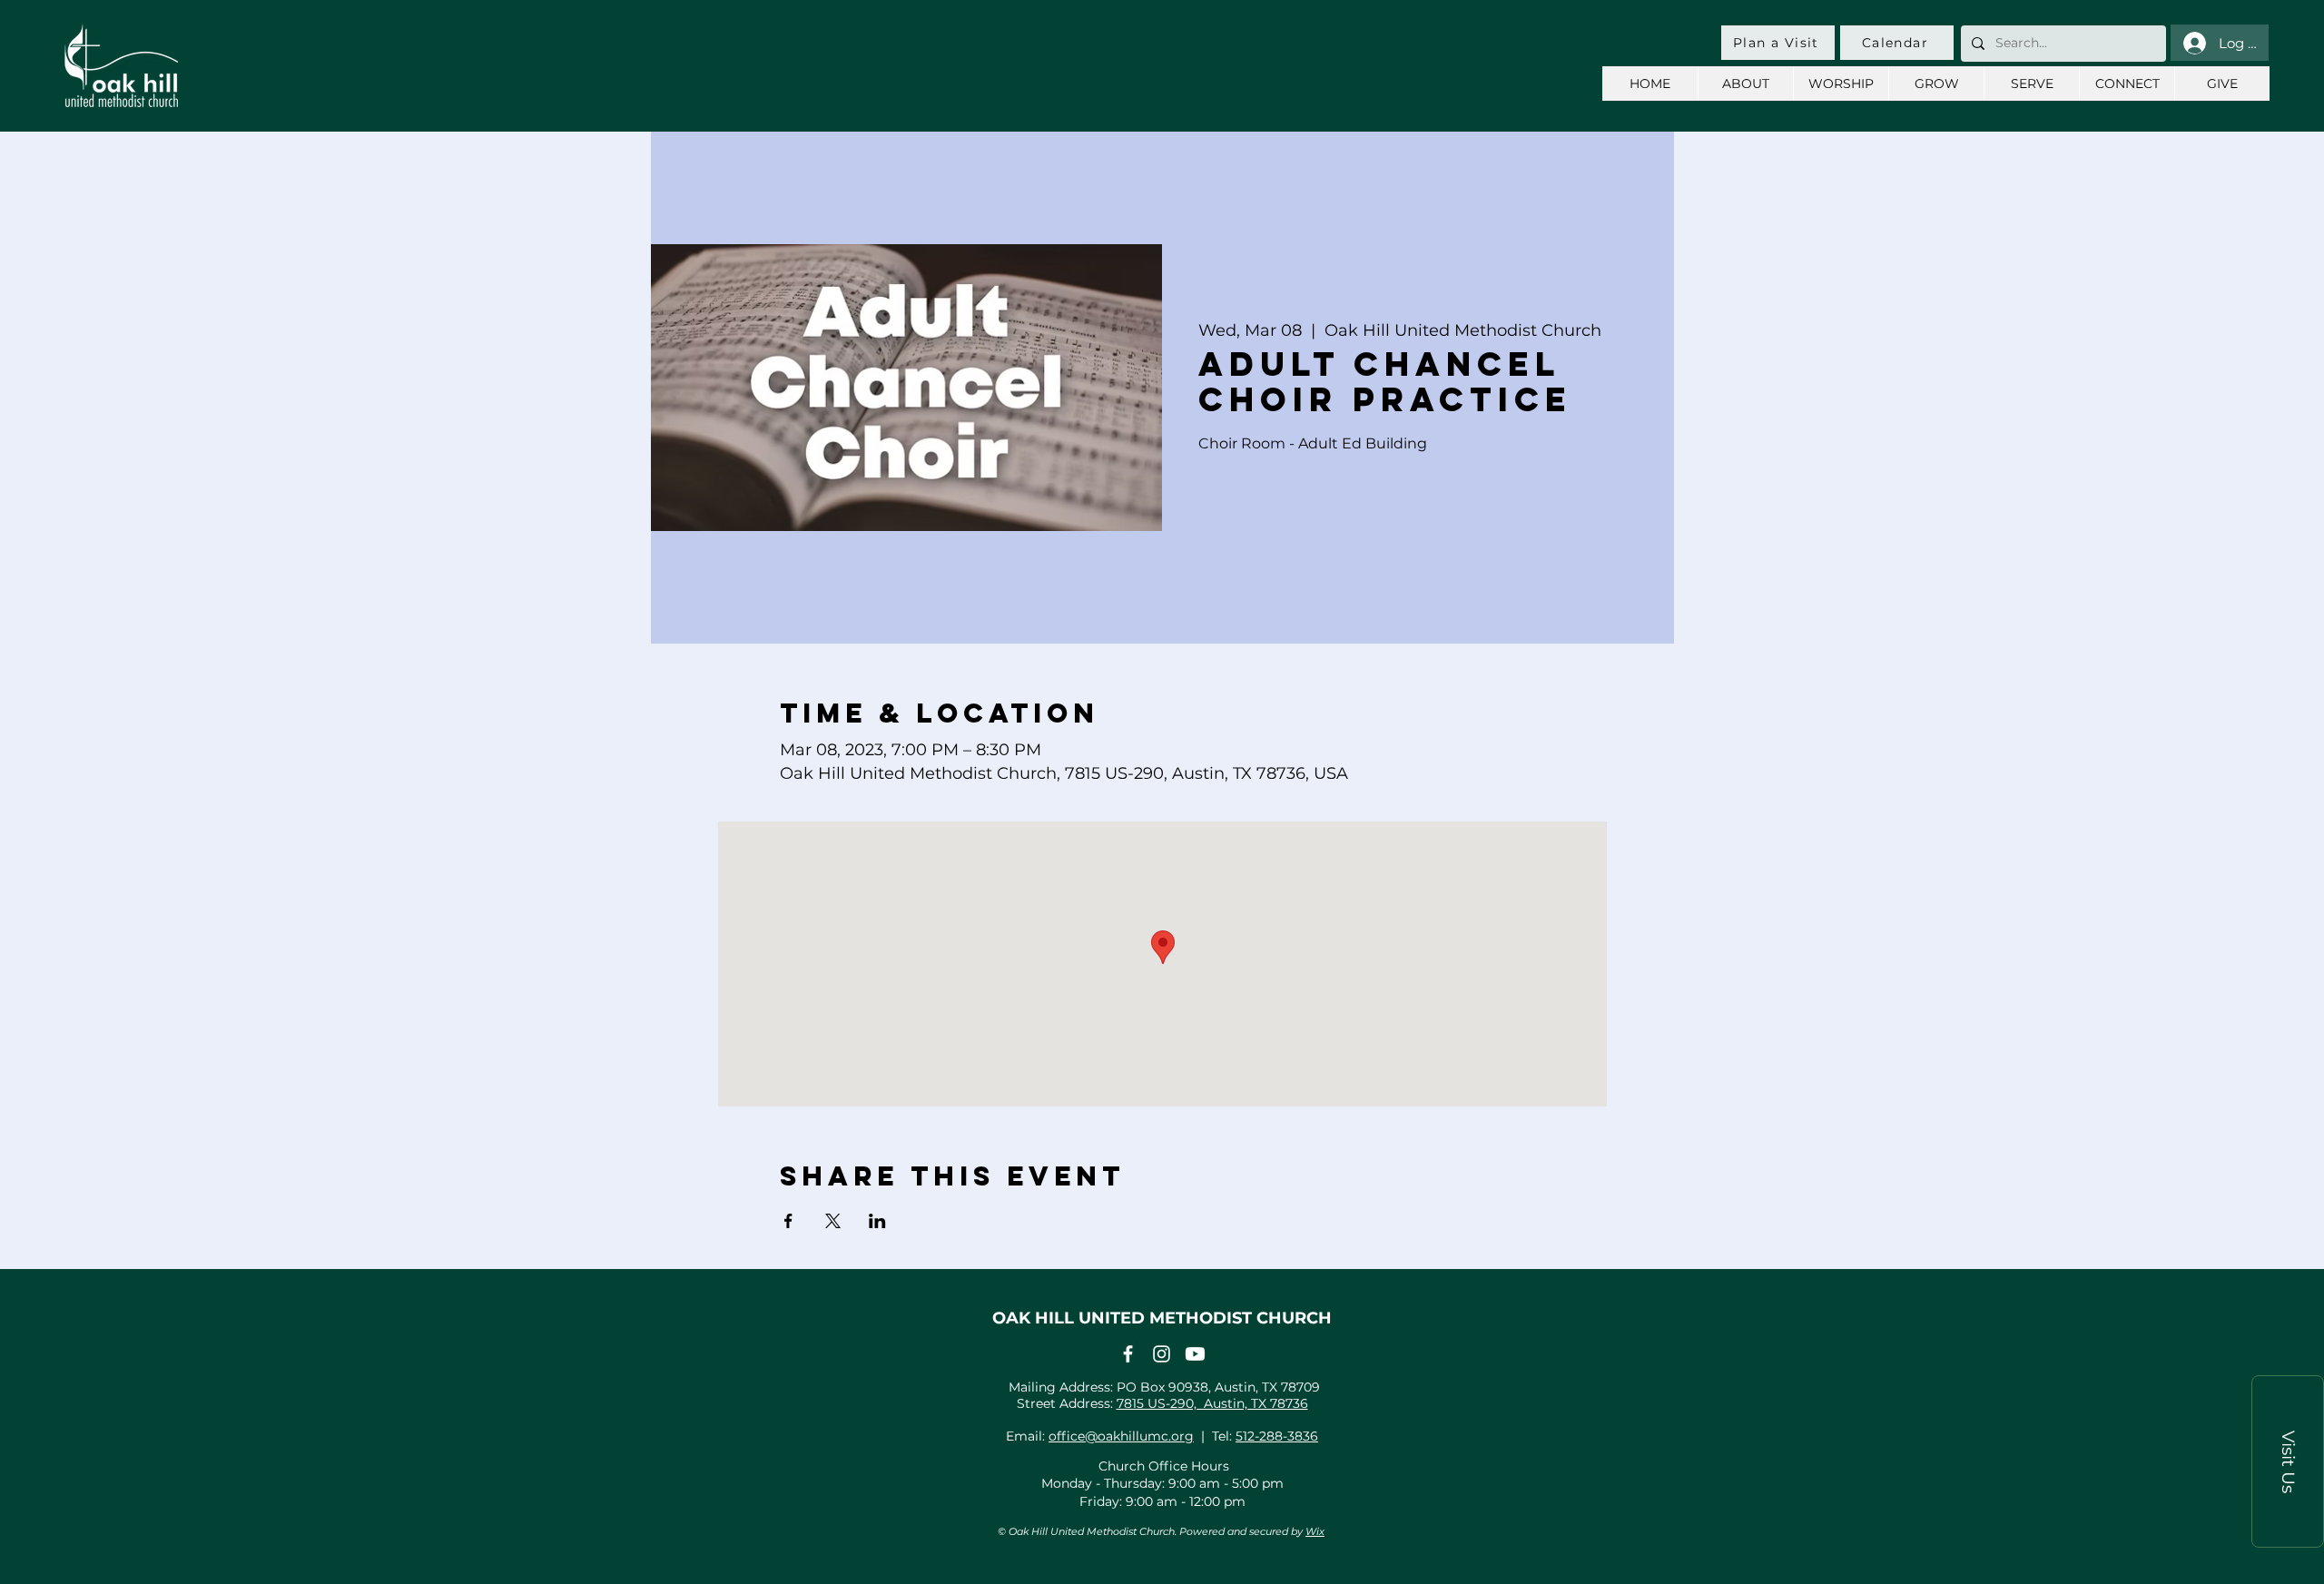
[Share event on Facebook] (788, 1221)
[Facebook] (1128, 1354)
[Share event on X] (833, 1221)
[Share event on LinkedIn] (877, 1221)
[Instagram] (1162, 1354)
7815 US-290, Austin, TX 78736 (1212, 1403)
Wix (1315, 1531)
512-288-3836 (1277, 1436)
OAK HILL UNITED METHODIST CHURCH (1162, 1318)
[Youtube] (1195, 1354)
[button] (2288, 1461)
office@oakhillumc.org (1121, 1436)
